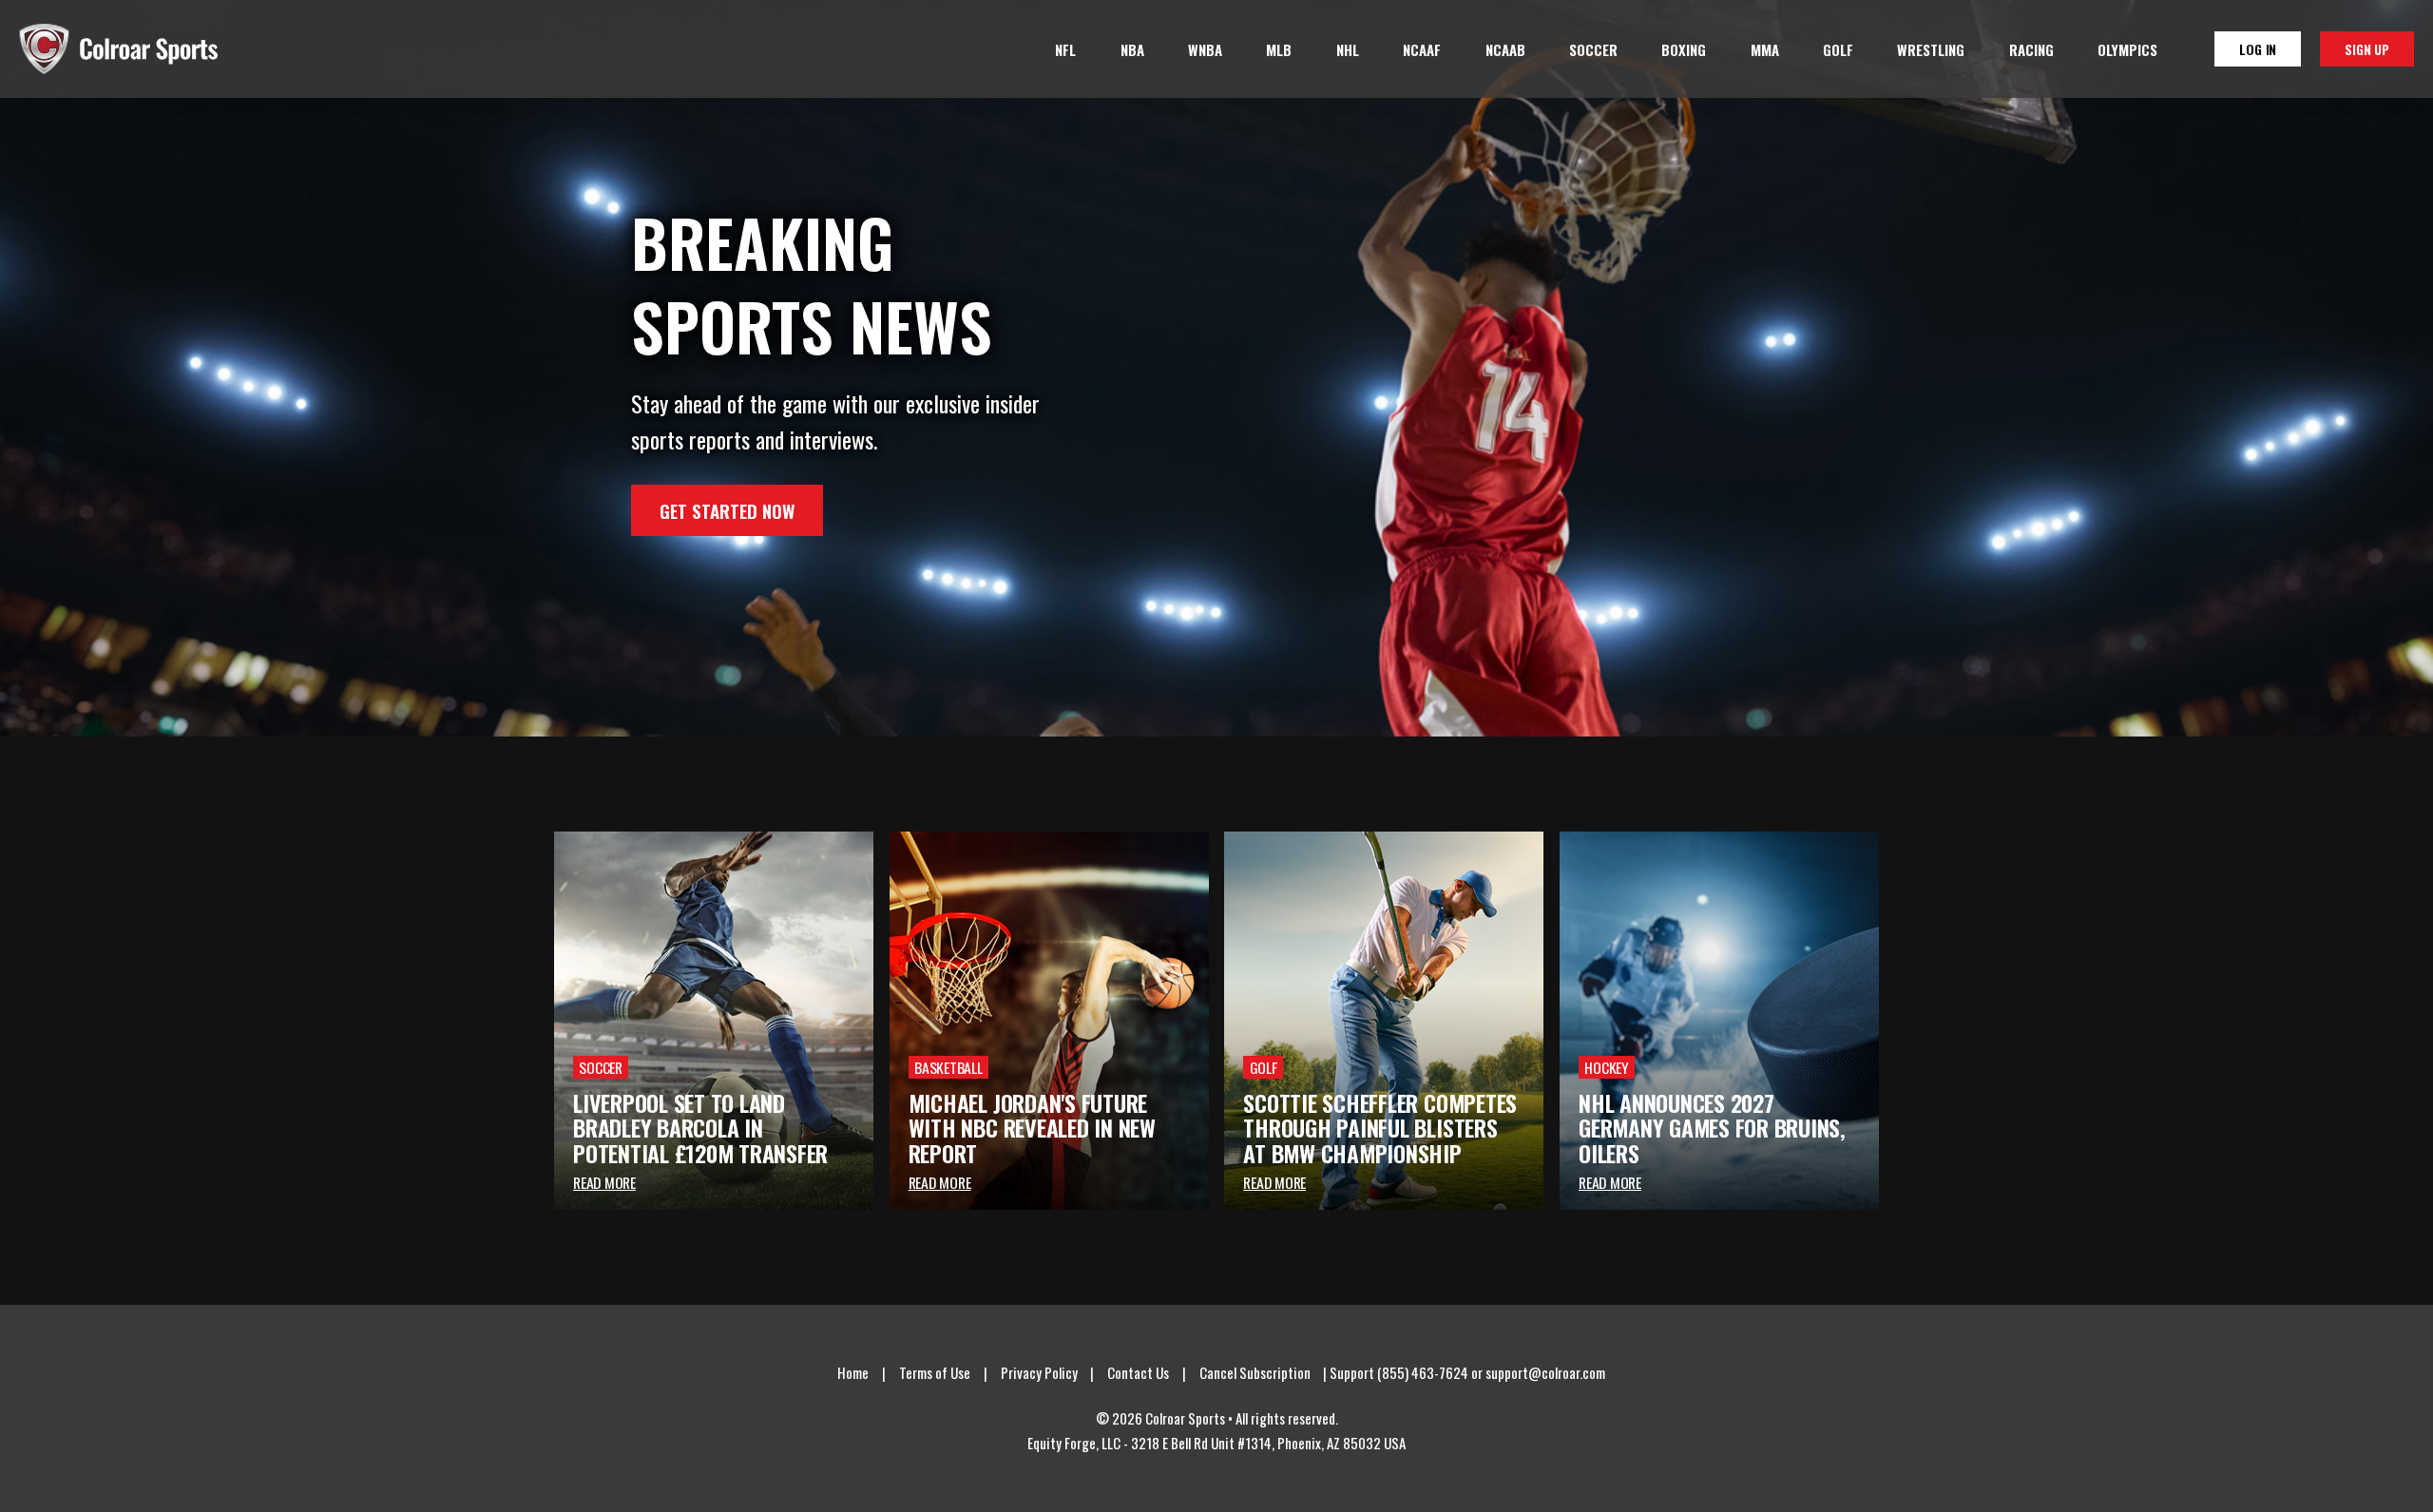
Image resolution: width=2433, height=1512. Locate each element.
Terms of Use (935, 1372)
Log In (2258, 49)
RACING (2031, 49)
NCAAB (1505, 49)
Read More (604, 1182)
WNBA (1205, 49)
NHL (1348, 49)
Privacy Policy (1039, 1372)
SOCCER (1593, 49)
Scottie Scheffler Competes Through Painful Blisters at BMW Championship (1380, 1128)
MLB (1279, 49)
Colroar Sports (118, 49)
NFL (1065, 49)
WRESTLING (1931, 49)
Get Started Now (727, 510)
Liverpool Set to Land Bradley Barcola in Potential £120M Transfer (700, 1128)
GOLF (1838, 49)
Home (853, 1372)
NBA (1132, 49)
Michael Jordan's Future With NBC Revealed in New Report (1032, 1128)
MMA (1765, 49)
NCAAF (1422, 49)
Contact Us (1138, 1372)
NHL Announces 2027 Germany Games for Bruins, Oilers (1712, 1128)
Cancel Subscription (1255, 1372)
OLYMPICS (2127, 49)
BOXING (1684, 49)
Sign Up (2367, 49)
